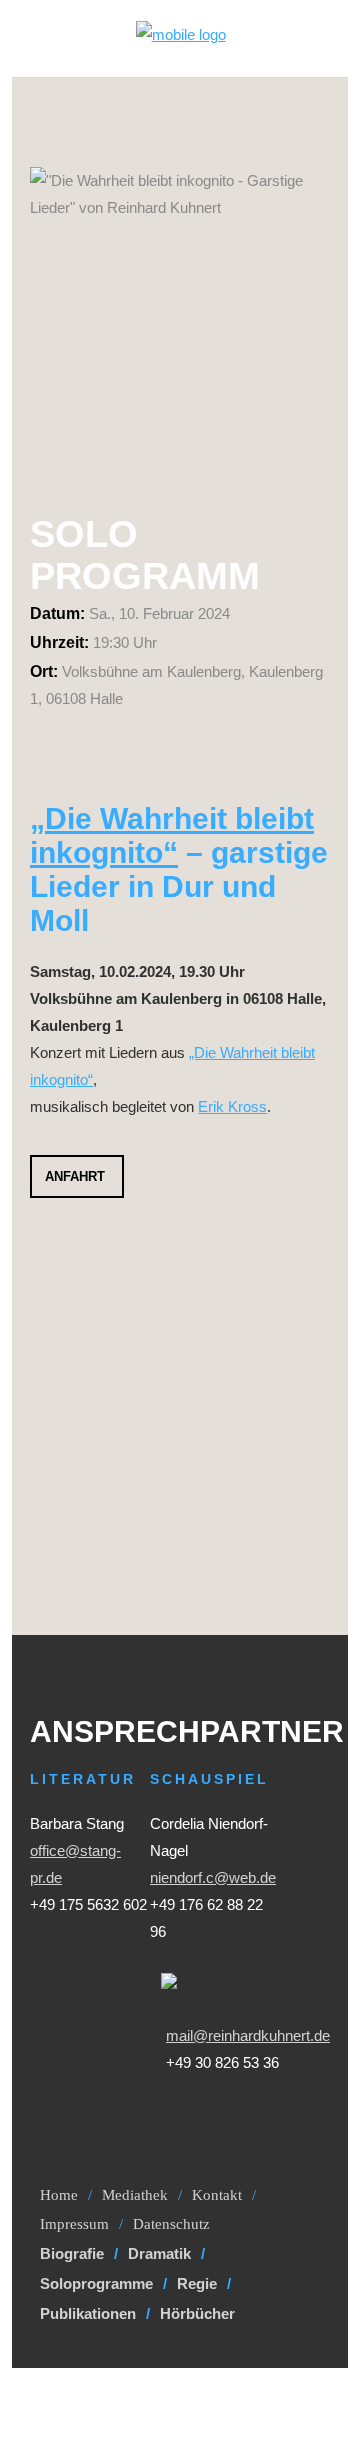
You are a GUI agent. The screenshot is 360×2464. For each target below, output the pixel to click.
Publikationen (88, 2313)
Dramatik (159, 2253)
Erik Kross (232, 1106)
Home (59, 2195)
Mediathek (135, 2195)
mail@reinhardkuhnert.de (248, 2035)
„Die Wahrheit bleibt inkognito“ (172, 835)
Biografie (72, 2253)
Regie (197, 2283)
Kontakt (217, 2195)
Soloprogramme (96, 2283)
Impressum (74, 2224)
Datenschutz (171, 2224)
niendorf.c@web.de (213, 1877)
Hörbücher (197, 2313)
